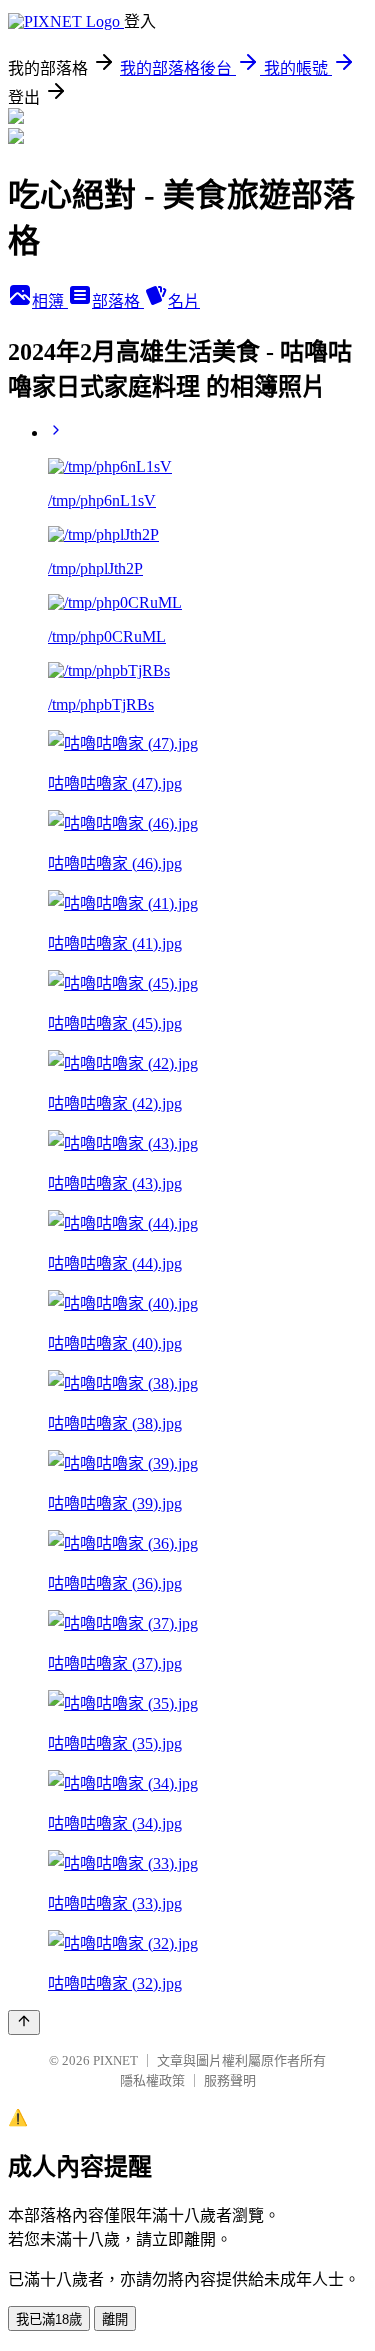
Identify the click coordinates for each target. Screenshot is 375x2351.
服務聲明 (230, 2080)
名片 (184, 301)
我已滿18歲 (49, 2319)
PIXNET (115, 2060)
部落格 (118, 301)
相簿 (50, 301)
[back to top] (24, 2022)
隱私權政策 (152, 2080)
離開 (115, 2319)
